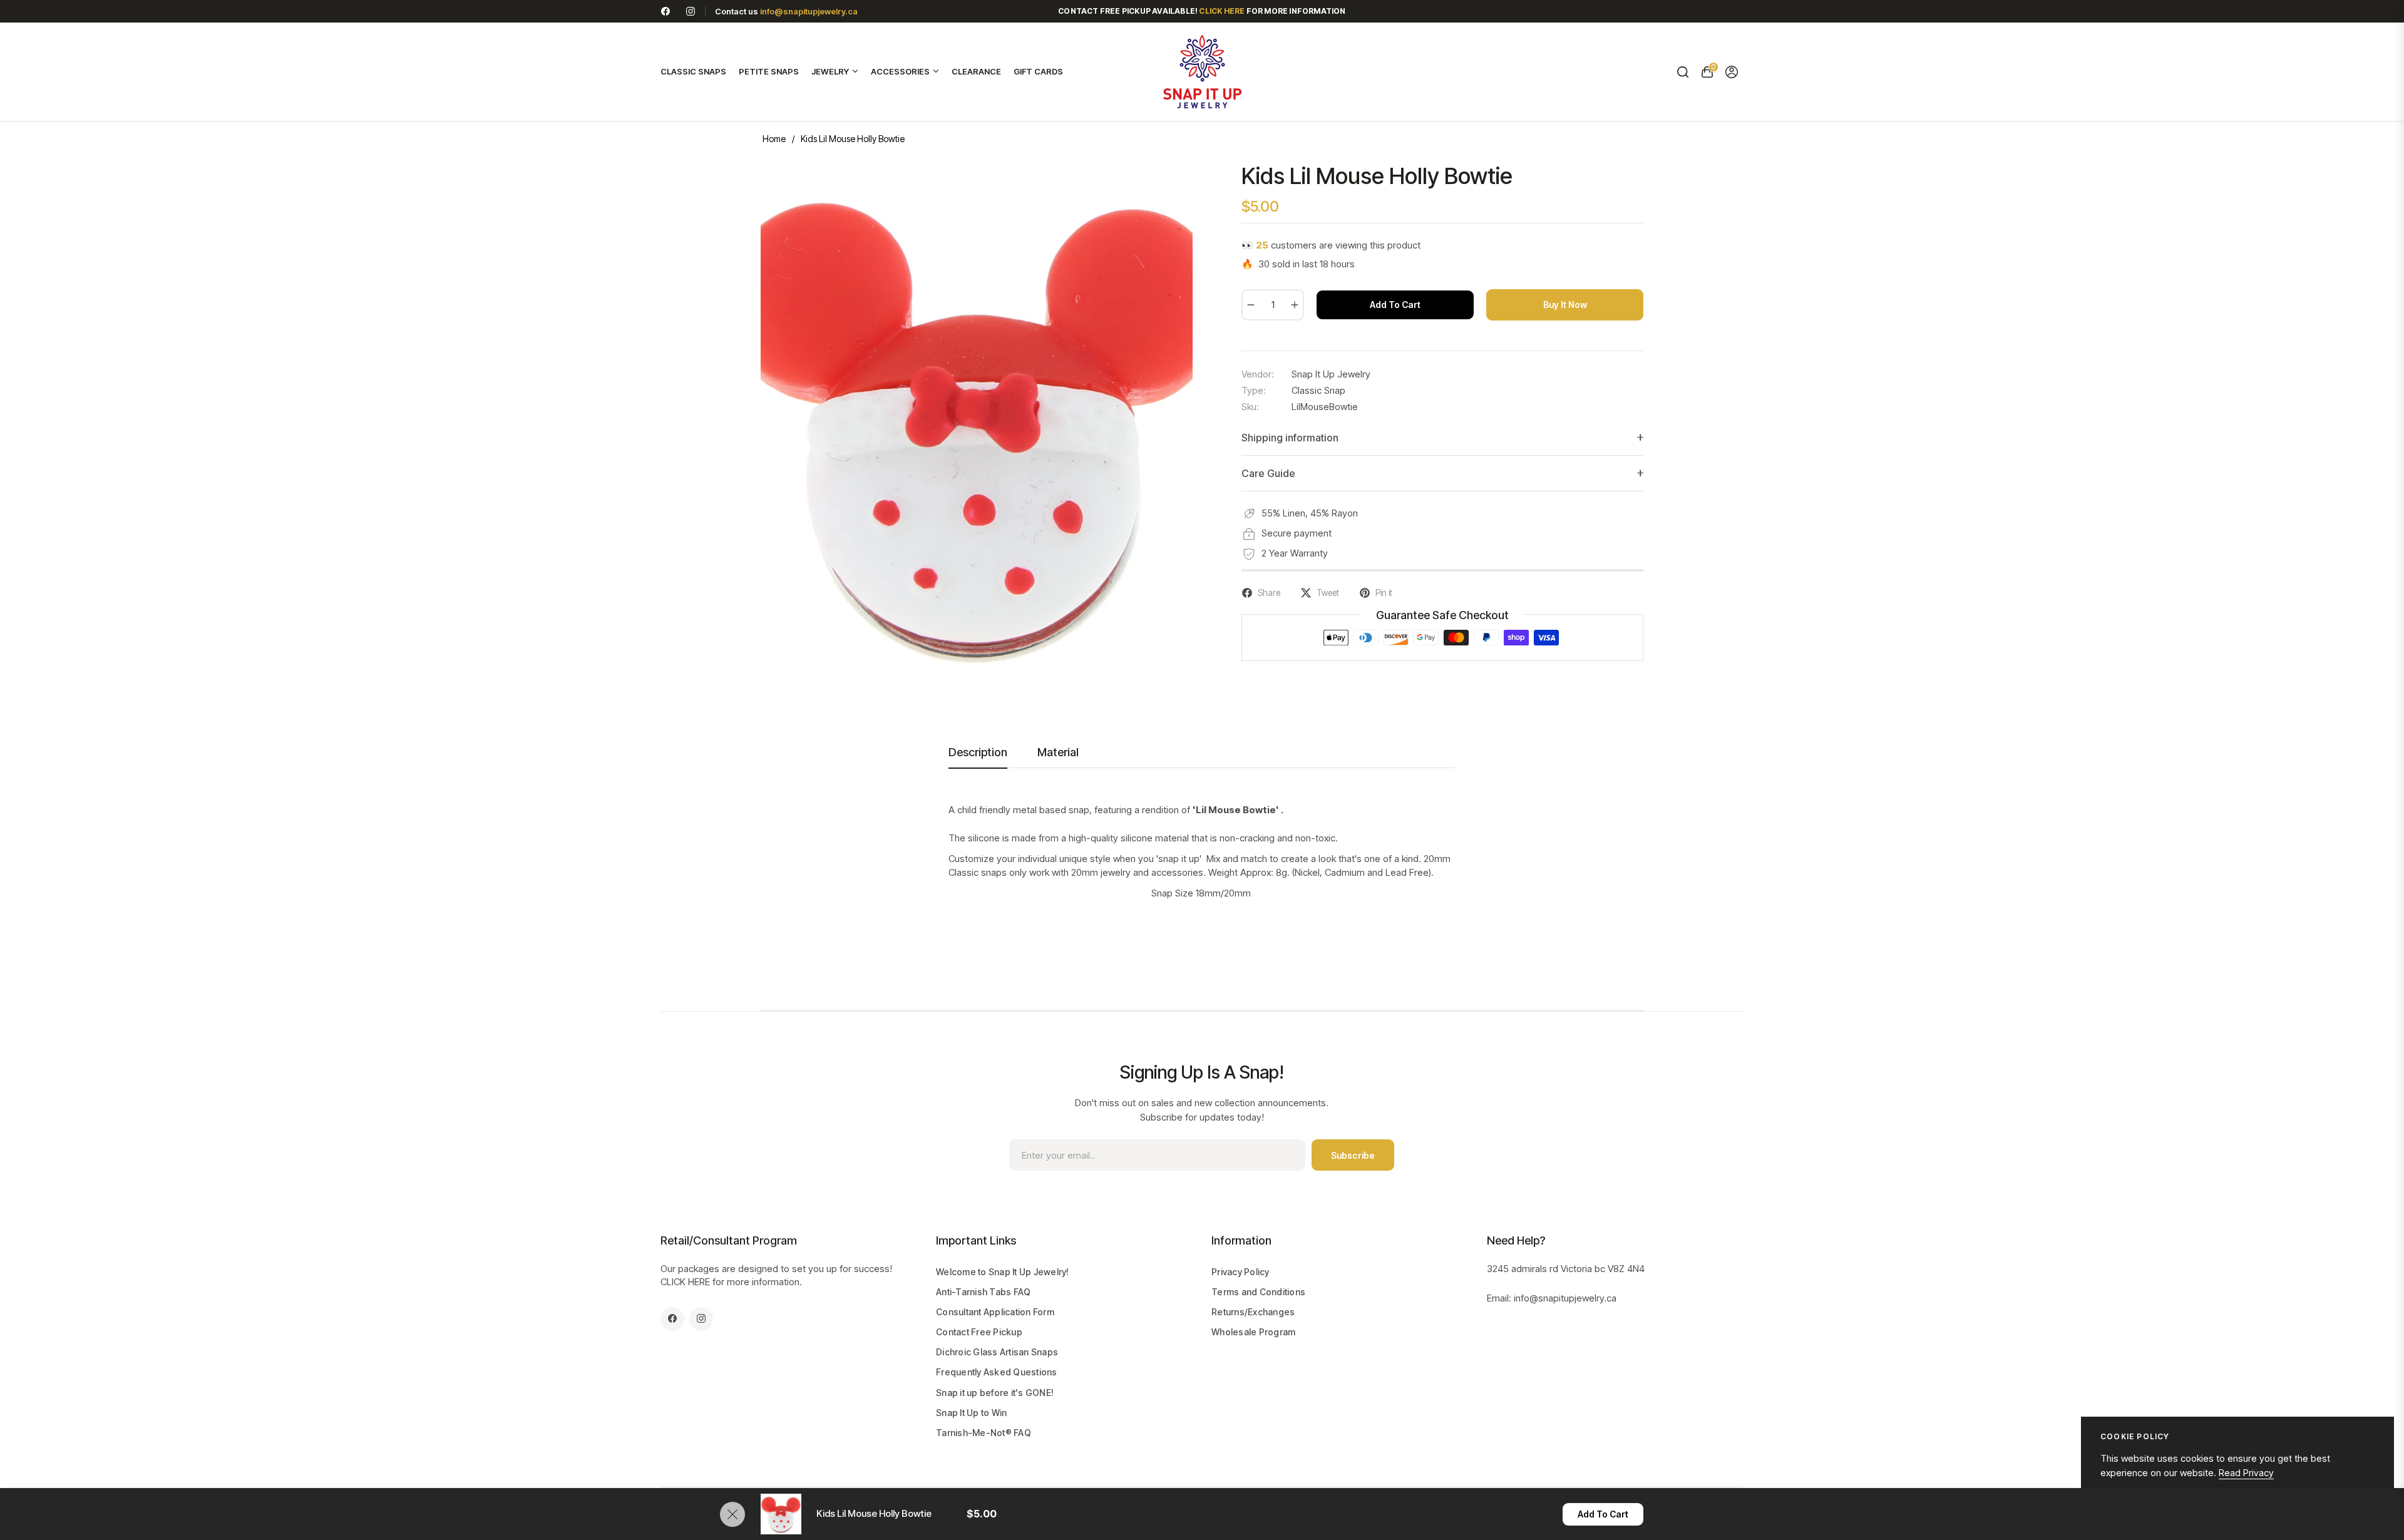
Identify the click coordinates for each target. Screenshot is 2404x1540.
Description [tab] (978, 752)
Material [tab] (1058, 752)
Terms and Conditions (1258, 1292)
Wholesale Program (1253, 1332)
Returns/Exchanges (1253, 1312)
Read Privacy (2246, 1473)
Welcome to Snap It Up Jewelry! (1003, 1272)
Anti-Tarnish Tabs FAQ (983, 1292)
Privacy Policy (1241, 1272)
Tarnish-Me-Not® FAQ (984, 1433)
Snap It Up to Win (971, 1413)
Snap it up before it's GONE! (995, 1393)
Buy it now (1565, 305)
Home (774, 139)
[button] (1682, 72)
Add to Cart (1603, 1514)
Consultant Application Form (995, 1312)
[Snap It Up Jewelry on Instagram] (691, 11)
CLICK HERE (685, 1282)
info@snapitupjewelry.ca (809, 11)
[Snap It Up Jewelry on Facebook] (665, 11)
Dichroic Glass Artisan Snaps (997, 1352)
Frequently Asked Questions (997, 1372)
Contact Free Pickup (979, 1332)
